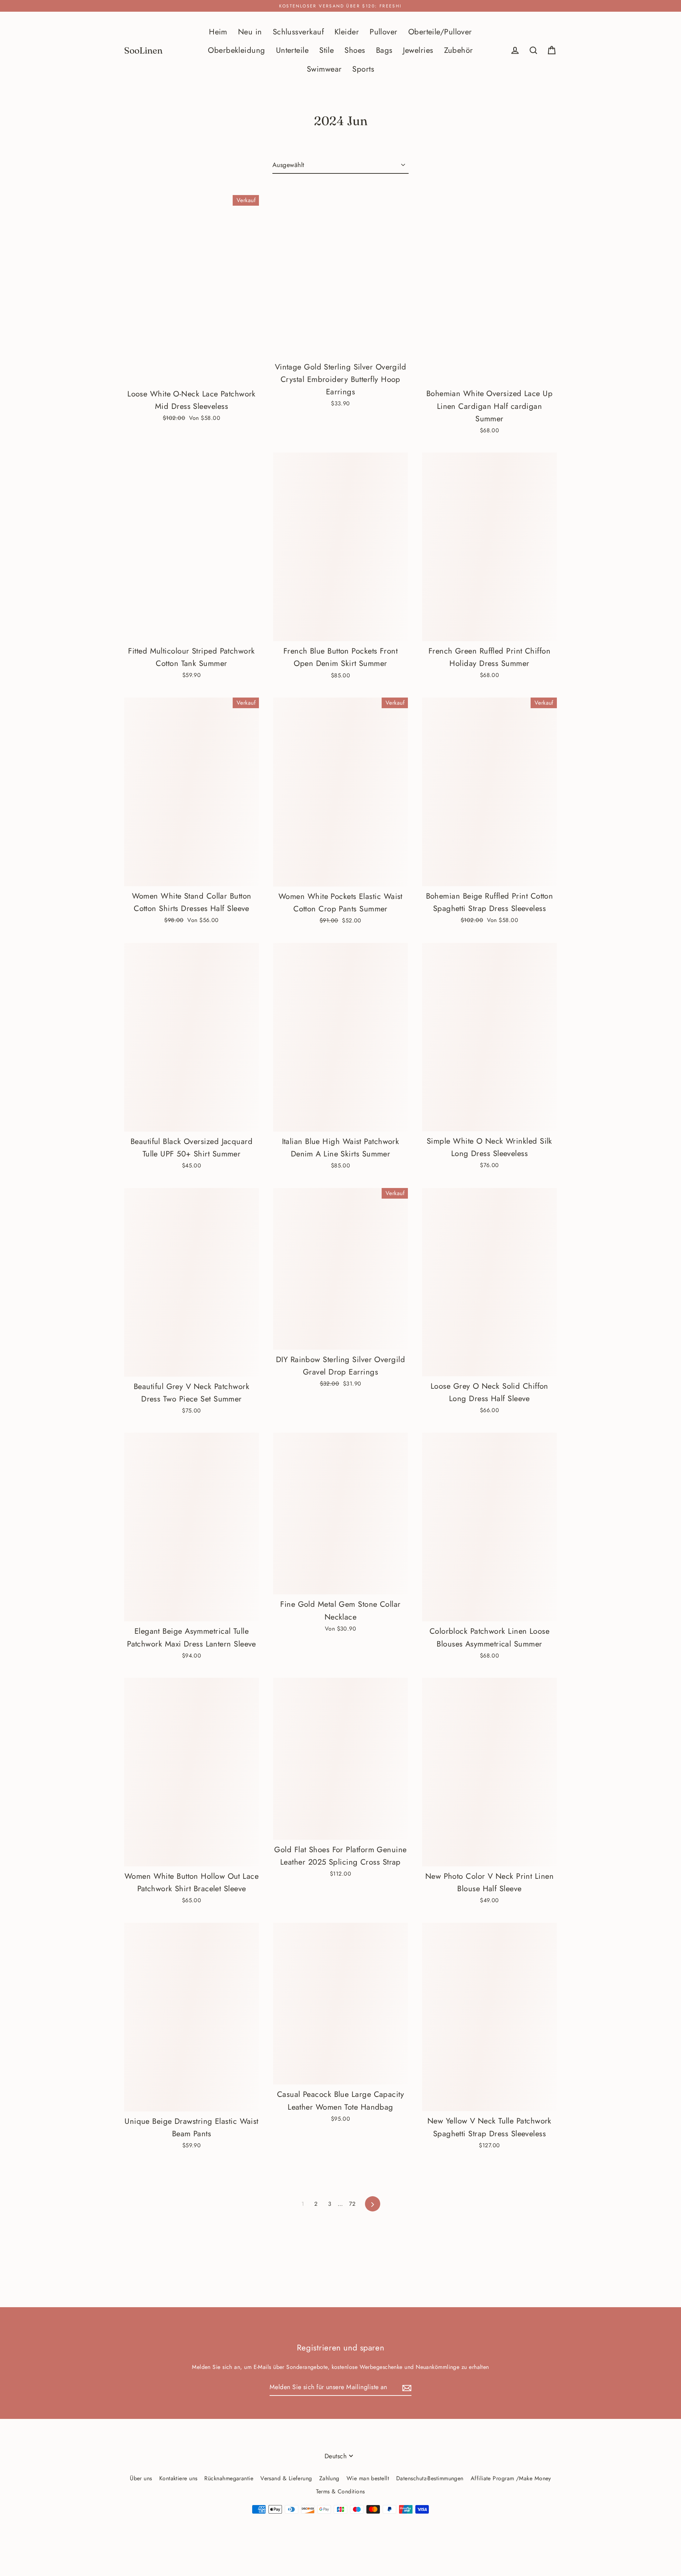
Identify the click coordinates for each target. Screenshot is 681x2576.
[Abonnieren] (406, 2388)
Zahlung (329, 2478)
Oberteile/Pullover (440, 32)
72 (352, 2204)
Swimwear (324, 69)
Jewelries (418, 50)
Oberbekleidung (236, 50)
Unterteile (292, 50)
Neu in (250, 32)
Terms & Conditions (340, 2491)
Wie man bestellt (368, 2478)
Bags (384, 50)
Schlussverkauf (298, 32)
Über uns (141, 2478)
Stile (326, 50)
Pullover (384, 32)
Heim (218, 32)
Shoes (355, 50)
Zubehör (459, 50)
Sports (363, 69)
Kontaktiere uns (178, 2478)
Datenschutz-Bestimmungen (430, 2478)
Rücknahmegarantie (229, 2478)
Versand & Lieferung (286, 2478)
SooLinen (143, 51)
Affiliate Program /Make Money (511, 2478)
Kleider (347, 32)
